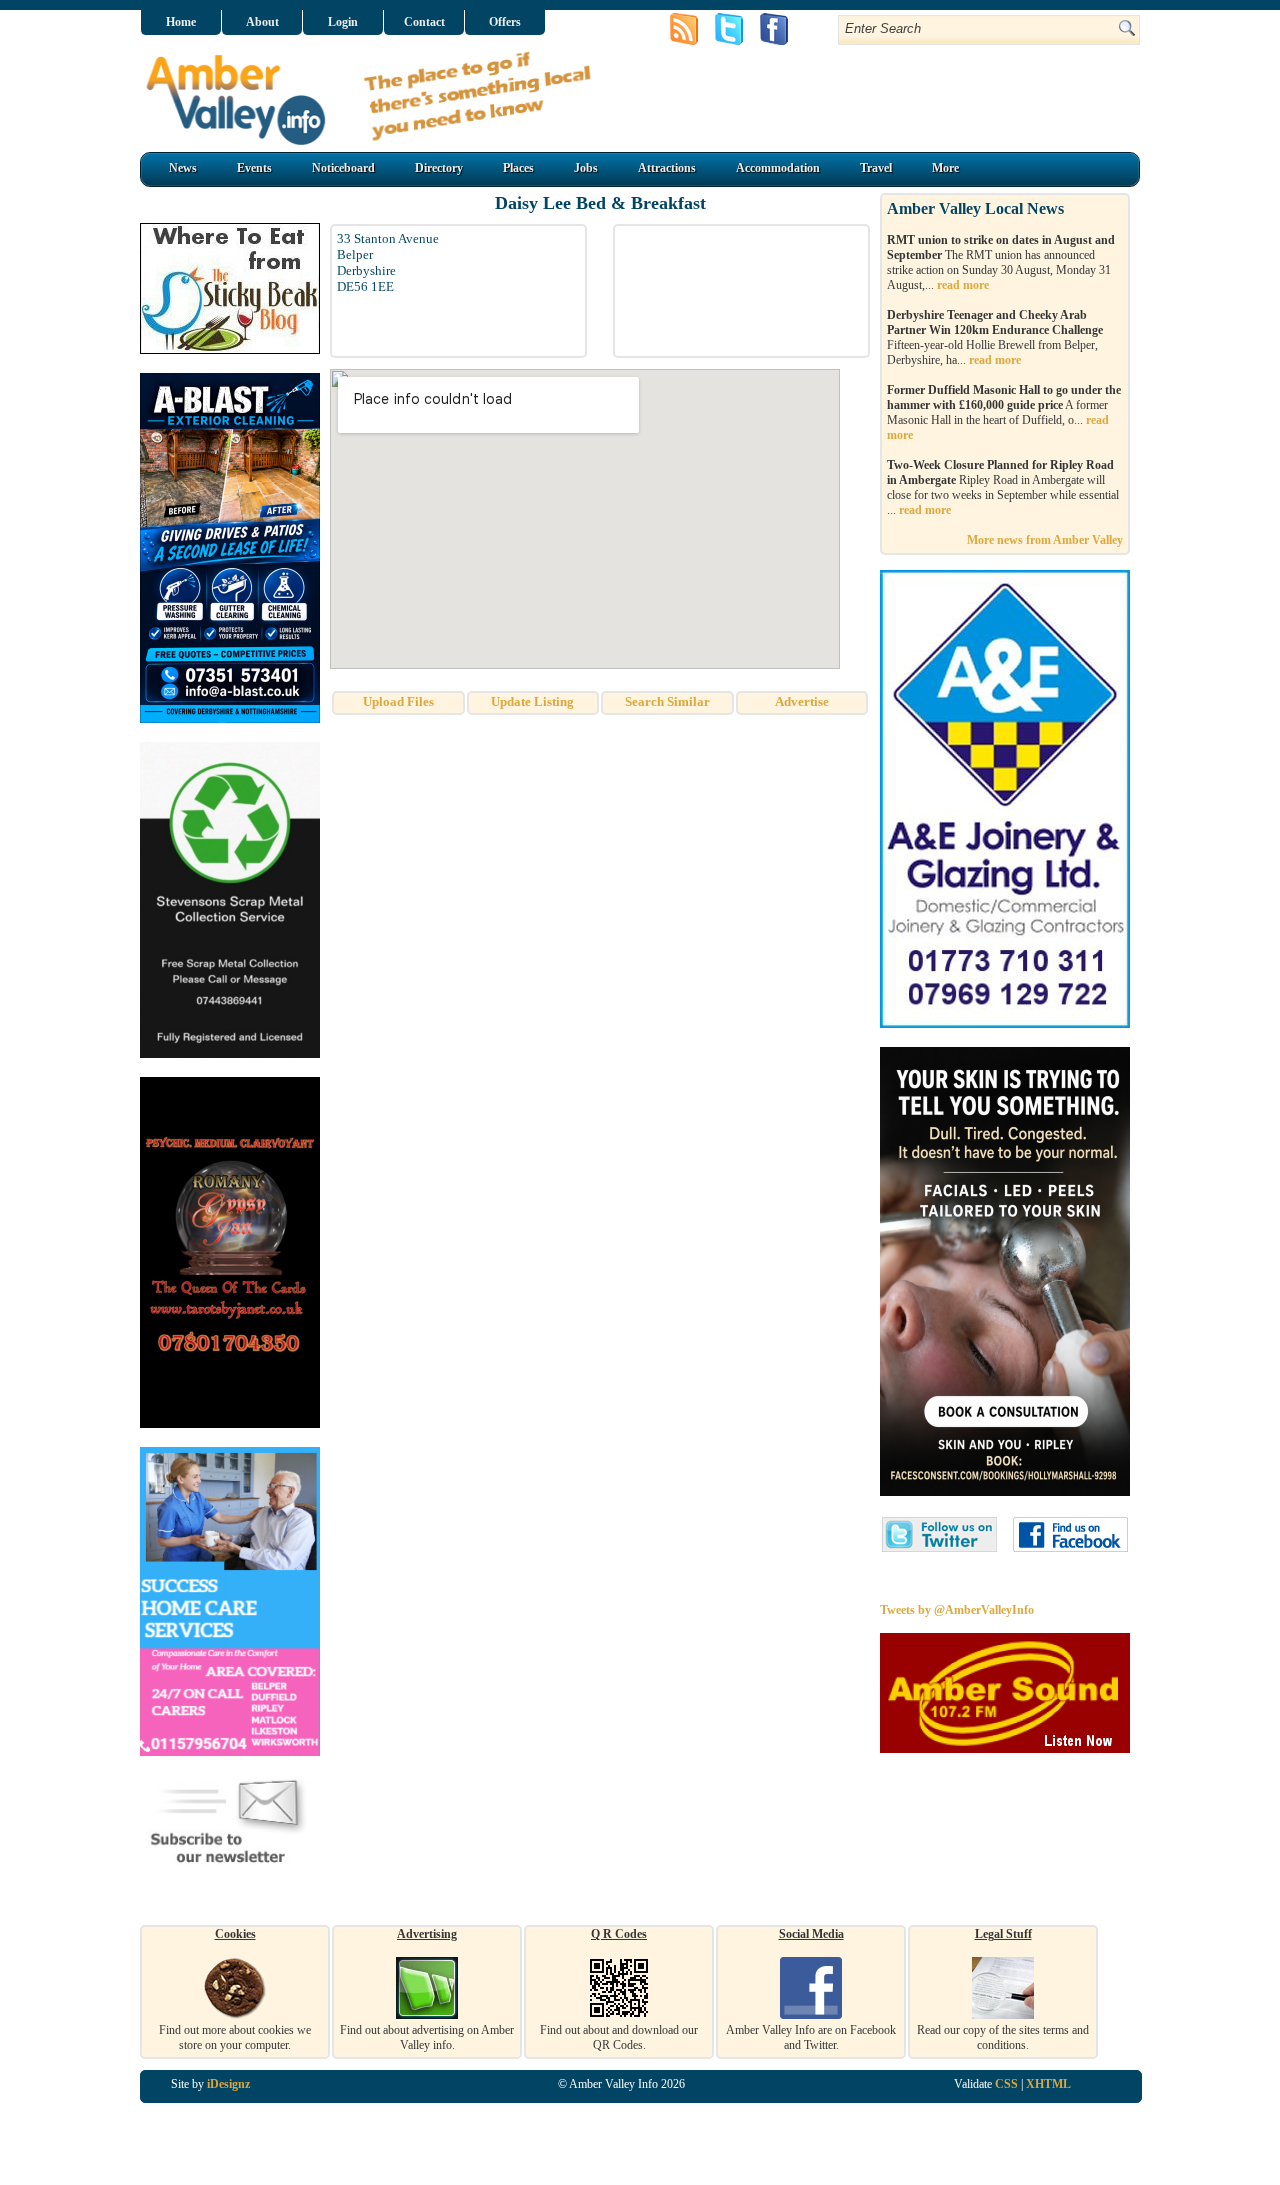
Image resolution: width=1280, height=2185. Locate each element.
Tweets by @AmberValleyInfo (957, 1610)
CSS (1006, 2084)
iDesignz (228, 2084)
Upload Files (398, 701)
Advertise (802, 701)
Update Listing (532, 701)
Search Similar (667, 701)
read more (963, 285)
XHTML (1048, 2084)
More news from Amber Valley (1045, 540)
